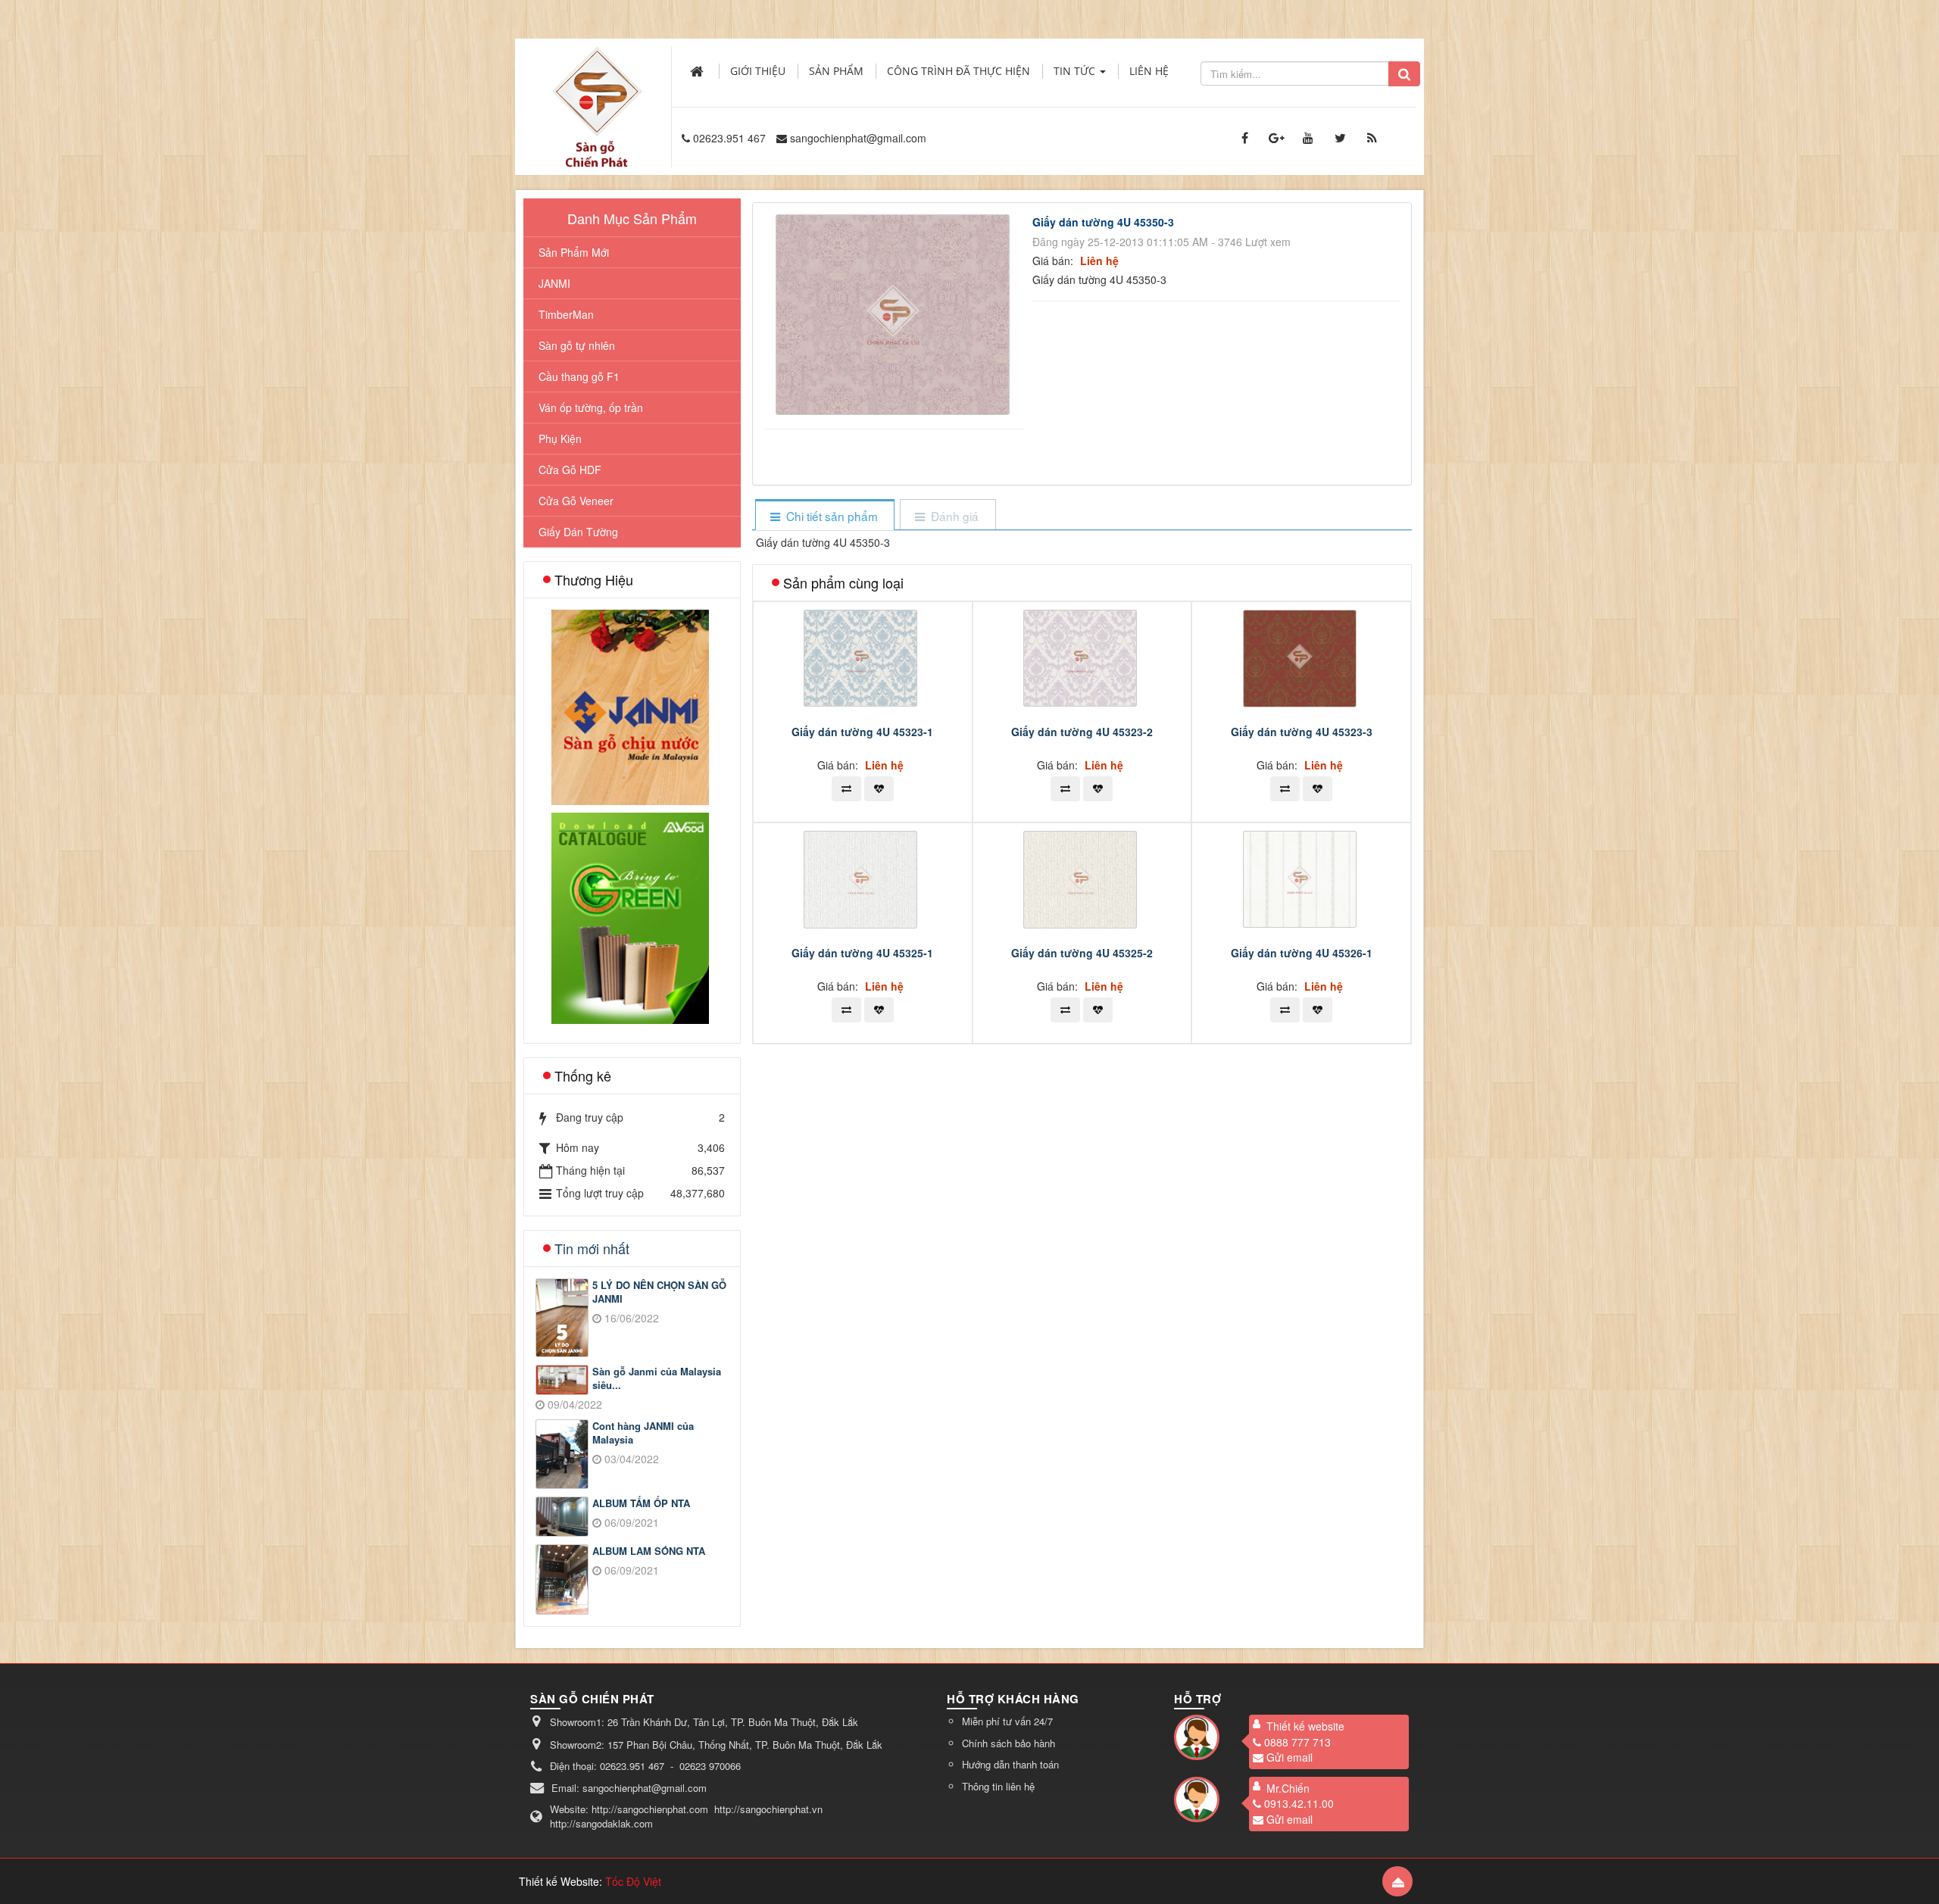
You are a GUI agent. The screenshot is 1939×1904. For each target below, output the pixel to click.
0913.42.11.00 (1299, 1803)
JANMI (554, 283)
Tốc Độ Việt (633, 1881)
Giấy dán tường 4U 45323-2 (1082, 732)
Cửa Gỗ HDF (570, 470)
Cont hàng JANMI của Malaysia (643, 1433)
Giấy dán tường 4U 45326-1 (1302, 953)
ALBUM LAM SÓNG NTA (649, 1551)
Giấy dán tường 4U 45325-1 (862, 953)
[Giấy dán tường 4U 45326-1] (1302, 878)
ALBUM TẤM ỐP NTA (641, 1503)
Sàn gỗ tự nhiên (577, 345)
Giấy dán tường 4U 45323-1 (862, 732)
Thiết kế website (1305, 1726)
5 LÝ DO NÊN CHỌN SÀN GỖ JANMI (659, 1292)
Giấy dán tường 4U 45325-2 (1082, 953)
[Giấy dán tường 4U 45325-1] (862, 878)
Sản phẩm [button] (836, 71)
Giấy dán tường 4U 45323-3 (1302, 732)
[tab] (824, 516)
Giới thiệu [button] (758, 71)
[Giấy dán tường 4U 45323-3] (1302, 657)
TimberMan (566, 314)
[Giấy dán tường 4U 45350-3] (895, 313)
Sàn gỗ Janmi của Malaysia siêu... (657, 1379)
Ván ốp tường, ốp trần (591, 407)
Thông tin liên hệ (998, 1786)
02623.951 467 (729, 138)
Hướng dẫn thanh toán (1010, 1764)
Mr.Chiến (1288, 1788)
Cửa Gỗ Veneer (576, 501)
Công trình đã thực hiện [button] (959, 71)
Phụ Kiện (560, 439)
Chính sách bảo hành (1009, 1743)
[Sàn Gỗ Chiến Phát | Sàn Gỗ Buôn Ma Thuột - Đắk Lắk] (597, 90)
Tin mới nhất (592, 1248)
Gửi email (1290, 1757)
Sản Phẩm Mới (574, 252)
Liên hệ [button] (1149, 71)
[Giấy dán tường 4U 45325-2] (1082, 878)
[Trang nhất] (698, 71)
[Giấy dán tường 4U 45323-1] (862, 657)
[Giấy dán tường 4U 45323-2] (1082, 657)
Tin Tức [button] (1076, 71)
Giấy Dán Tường (578, 532)
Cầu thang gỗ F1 (579, 376)
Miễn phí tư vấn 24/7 (1007, 1721)
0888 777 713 (1297, 1742)
